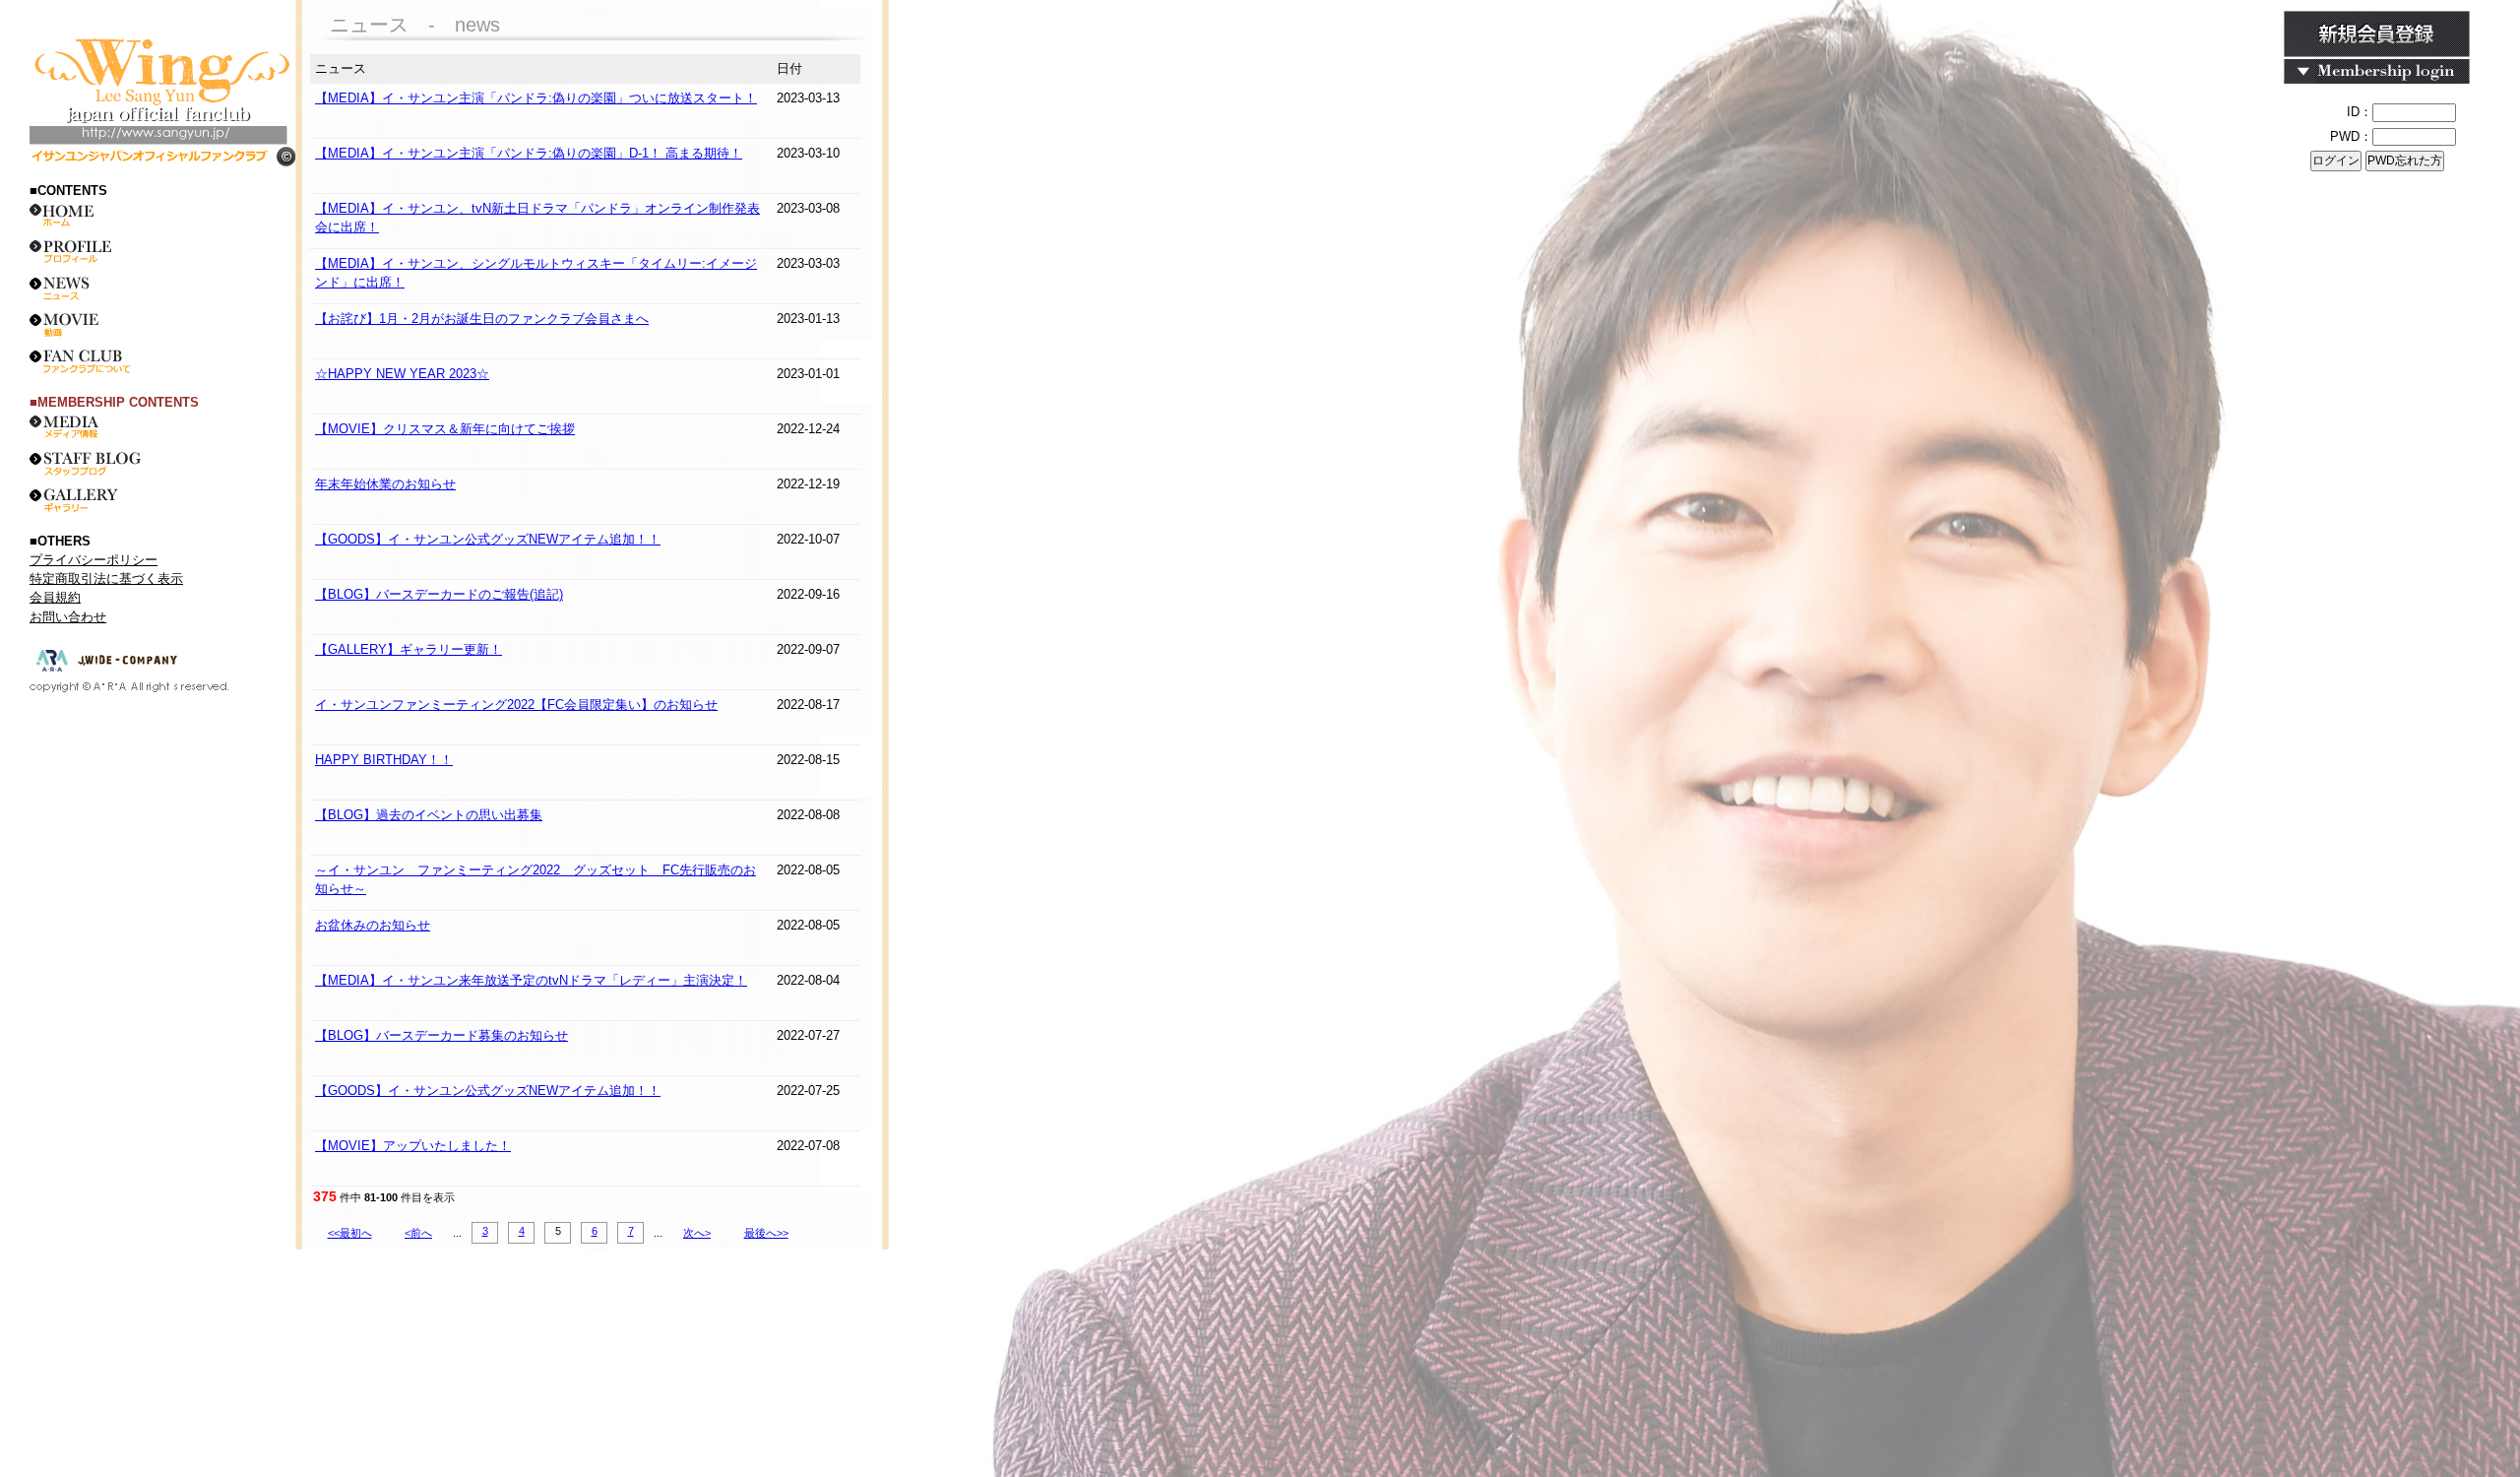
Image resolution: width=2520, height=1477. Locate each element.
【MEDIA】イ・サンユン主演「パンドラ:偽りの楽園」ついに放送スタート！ (536, 98)
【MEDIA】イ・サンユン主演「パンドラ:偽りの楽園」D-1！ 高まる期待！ (529, 153)
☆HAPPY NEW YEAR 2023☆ (402, 374)
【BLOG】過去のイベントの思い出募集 (429, 815)
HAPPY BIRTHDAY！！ (384, 760)
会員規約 (55, 597)
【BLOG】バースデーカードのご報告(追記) (439, 594)
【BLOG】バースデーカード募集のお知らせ (441, 1035)
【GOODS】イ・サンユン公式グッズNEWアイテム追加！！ (488, 539)
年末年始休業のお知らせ (385, 484)
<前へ (418, 1233)
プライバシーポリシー (94, 560)
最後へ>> (766, 1233)
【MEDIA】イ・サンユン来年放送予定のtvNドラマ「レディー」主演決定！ (531, 980)
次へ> (697, 1233)
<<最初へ (350, 1233)
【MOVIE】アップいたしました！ (413, 1146)
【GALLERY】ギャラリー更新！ (409, 649)
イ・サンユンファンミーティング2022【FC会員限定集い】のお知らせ (516, 705)
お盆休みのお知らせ (373, 925)
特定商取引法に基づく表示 (106, 578)
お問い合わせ (68, 617)
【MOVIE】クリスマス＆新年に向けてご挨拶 (445, 429)
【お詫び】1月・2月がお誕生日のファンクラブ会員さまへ (482, 319)
